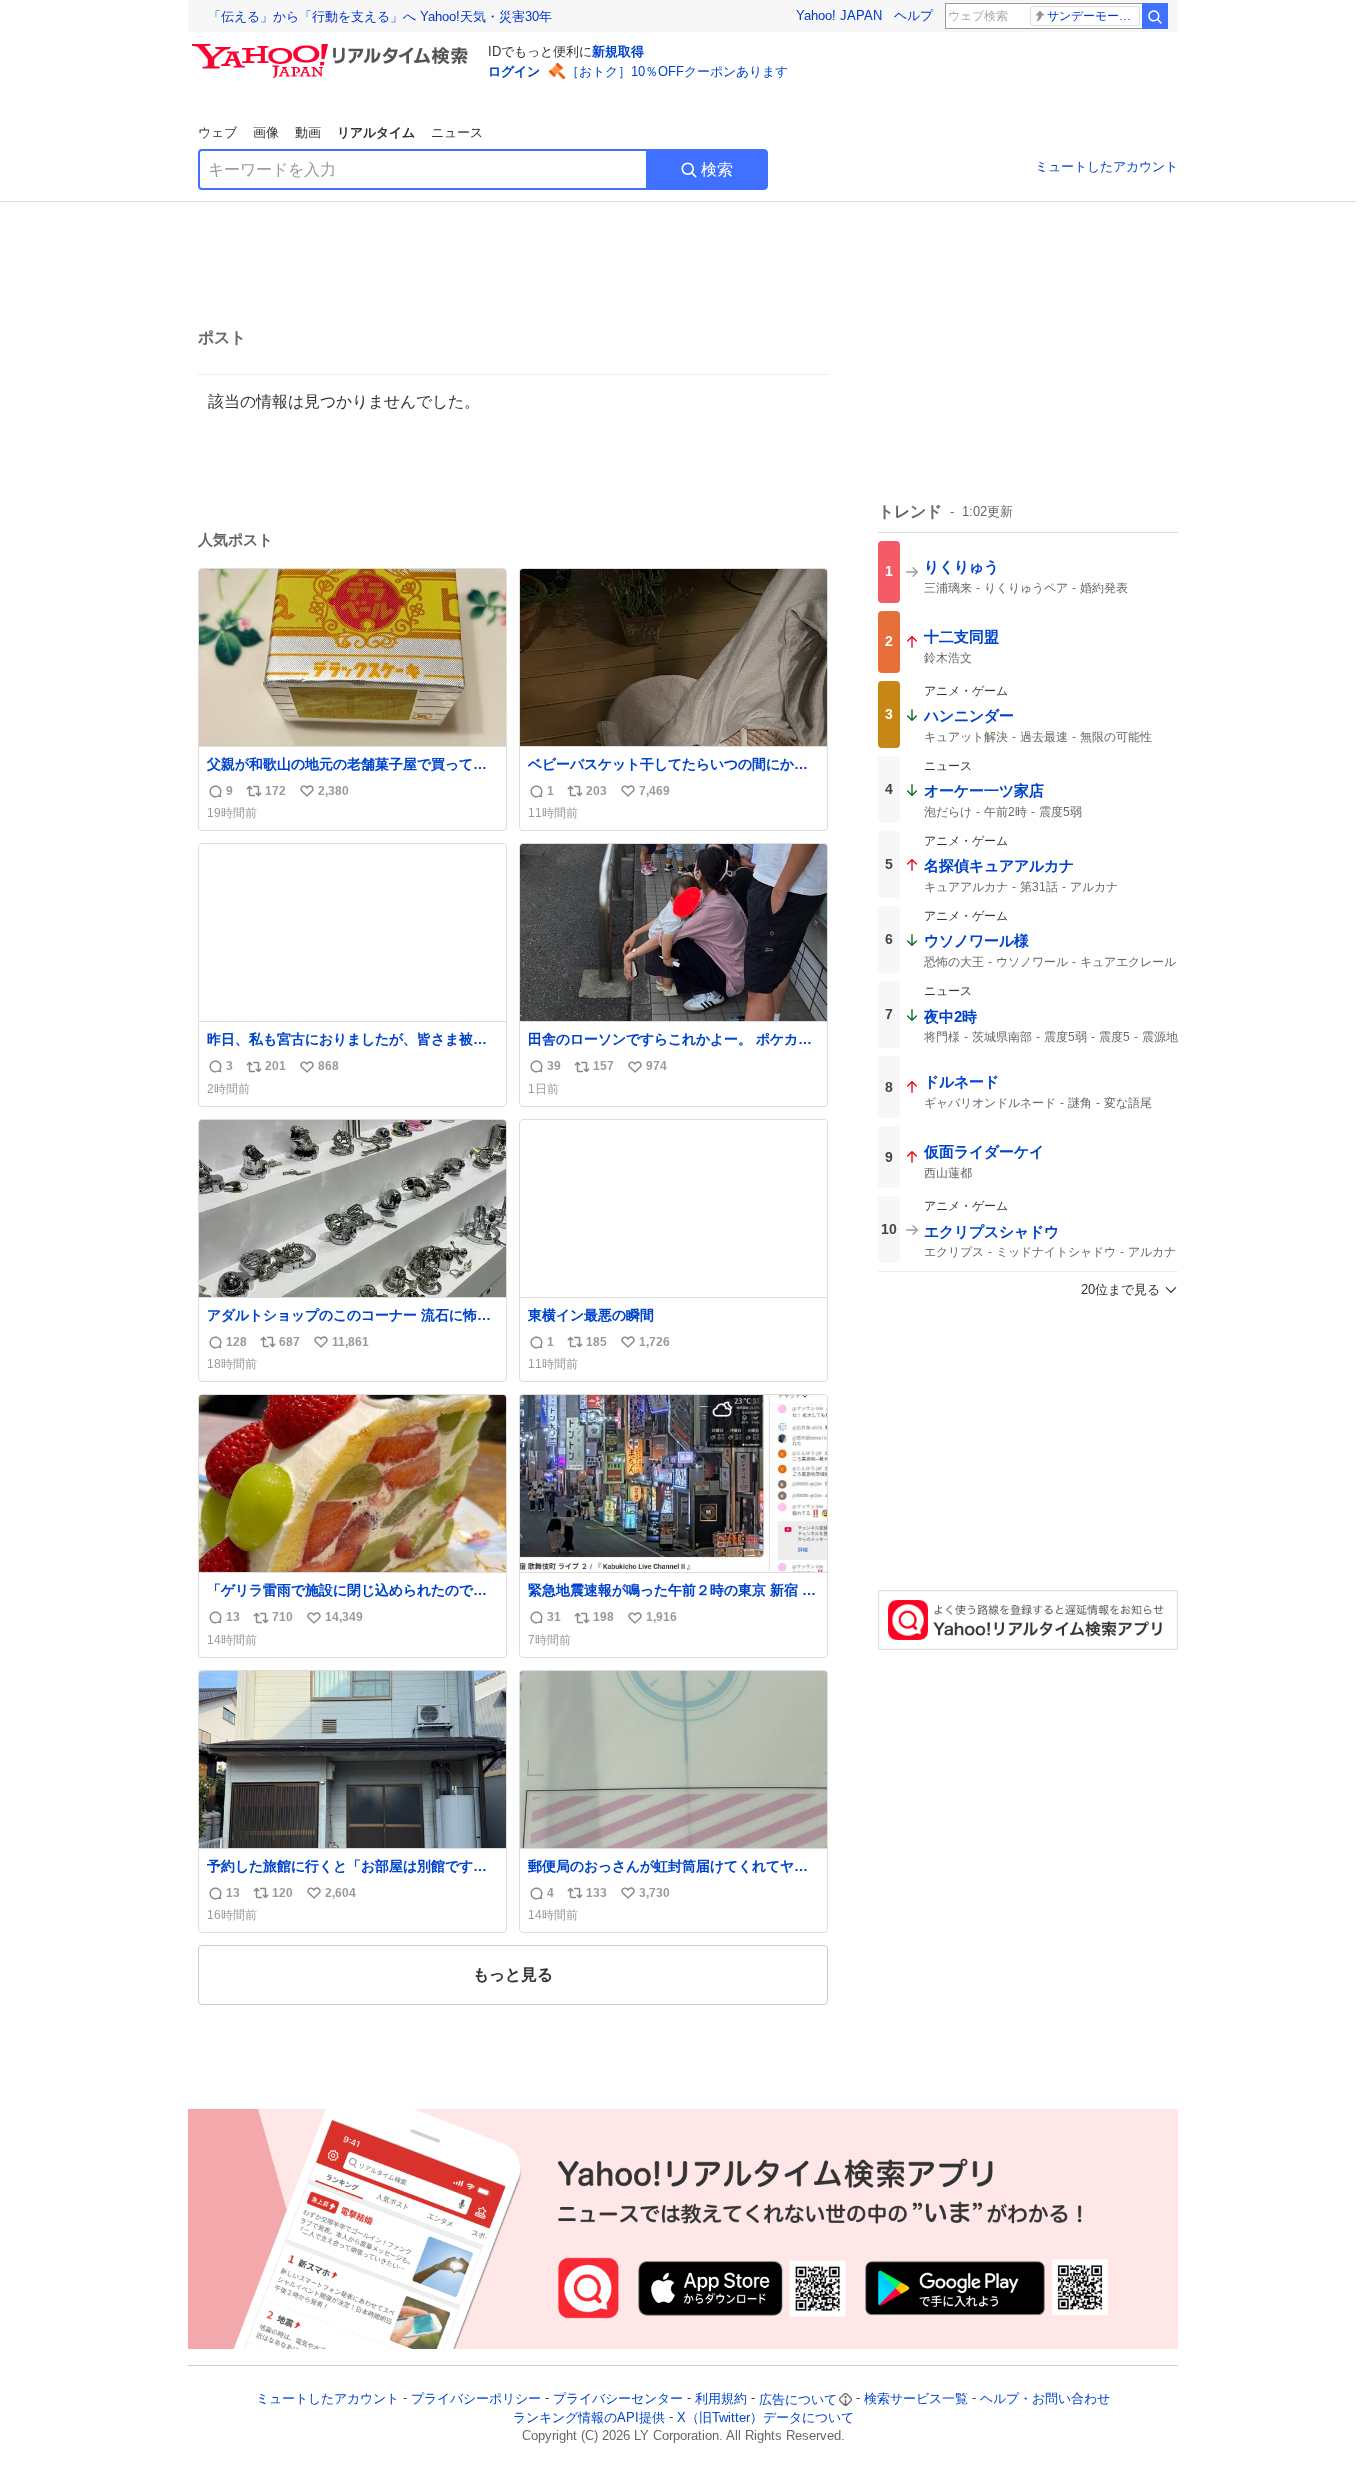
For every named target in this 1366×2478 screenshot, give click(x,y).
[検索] (1155, 16)
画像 (266, 132)
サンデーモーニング (1093, 16)
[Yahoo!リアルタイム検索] (333, 49)
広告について (798, 2399)
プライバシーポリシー (476, 2399)
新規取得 (618, 51)
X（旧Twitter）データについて (765, 2417)
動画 (308, 132)
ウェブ (217, 132)
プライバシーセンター (618, 2399)
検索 (717, 169)
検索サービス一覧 (916, 2399)
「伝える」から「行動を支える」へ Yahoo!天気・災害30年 (380, 16)
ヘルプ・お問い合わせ (1045, 2399)
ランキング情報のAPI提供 (589, 2417)
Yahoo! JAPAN (839, 15)
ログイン (514, 71)
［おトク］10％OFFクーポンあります (677, 71)
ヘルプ (913, 15)
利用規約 (721, 2399)
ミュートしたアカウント (1106, 166)
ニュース (457, 132)
